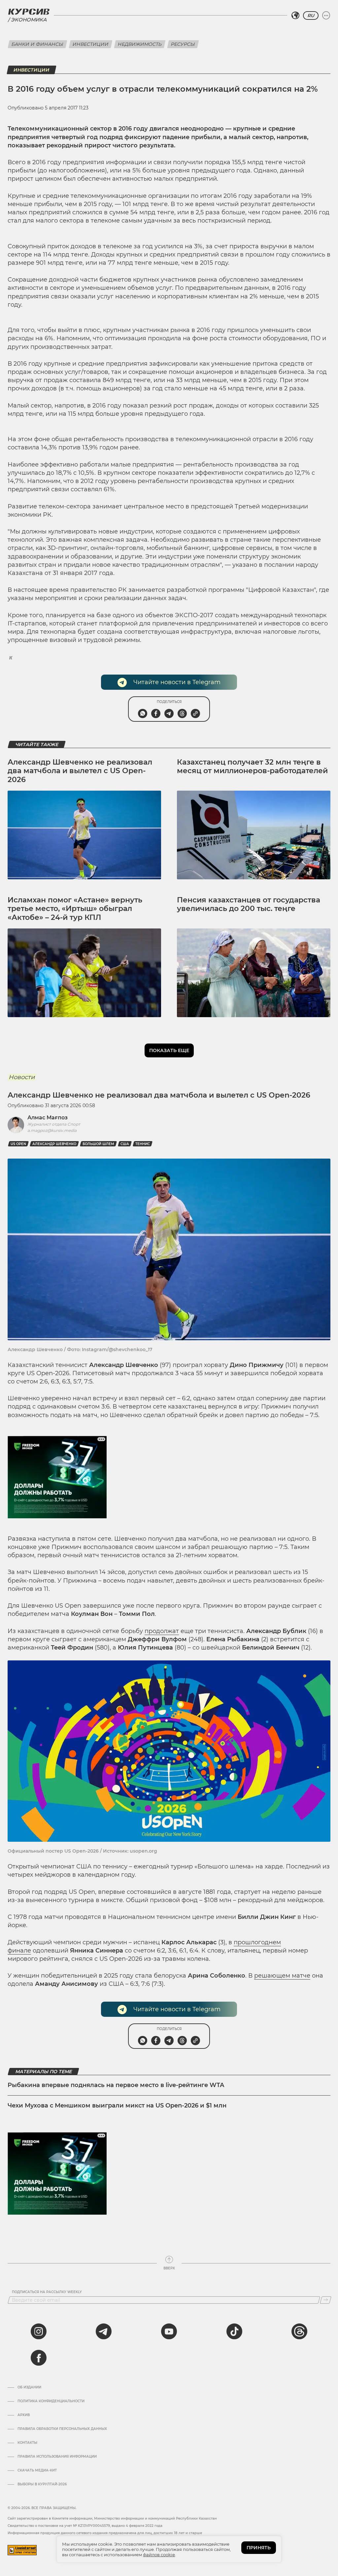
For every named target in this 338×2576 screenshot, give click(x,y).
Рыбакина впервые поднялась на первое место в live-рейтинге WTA (116, 2085)
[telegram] (104, 2331)
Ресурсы (183, 44)
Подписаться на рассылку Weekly (47, 2292)
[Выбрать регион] (295, 15)
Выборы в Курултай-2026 (42, 2484)
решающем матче (282, 1976)
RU (311, 15)
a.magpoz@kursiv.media (52, 1130)
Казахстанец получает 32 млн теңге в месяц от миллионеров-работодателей (252, 766)
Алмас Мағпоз (48, 1118)
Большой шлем (98, 1144)
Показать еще (169, 1050)
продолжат (162, 1631)
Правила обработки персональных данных (62, 2429)
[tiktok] (234, 2331)
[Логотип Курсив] (29, 12)
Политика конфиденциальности (51, 2401)
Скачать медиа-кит (37, 2470)
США (125, 1144)
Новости (22, 1077)
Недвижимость (140, 44)
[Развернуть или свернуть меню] (326, 15)
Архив (24, 2415)
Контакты (27, 2443)
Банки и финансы (37, 44)
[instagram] (39, 2331)
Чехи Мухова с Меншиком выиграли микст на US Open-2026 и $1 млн (117, 2106)
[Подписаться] (326, 2300)
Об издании (29, 2387)
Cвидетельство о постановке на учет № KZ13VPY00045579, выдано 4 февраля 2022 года (85, 2526)
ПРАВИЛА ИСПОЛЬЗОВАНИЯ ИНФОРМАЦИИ (57, 2457)
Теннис (143, 1144)
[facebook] (39, 2358)
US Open (18, 1144)
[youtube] (169, 2331)
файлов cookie (159, 2555)
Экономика (29, 20)
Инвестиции (91, 44)
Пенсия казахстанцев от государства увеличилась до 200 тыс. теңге (249, 904)
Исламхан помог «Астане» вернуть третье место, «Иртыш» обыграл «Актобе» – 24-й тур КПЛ (75, 909)
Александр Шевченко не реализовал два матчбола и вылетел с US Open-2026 (80, 771)
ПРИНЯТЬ (259, 2548)
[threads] (299, 2331)
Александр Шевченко (54, 1144)
